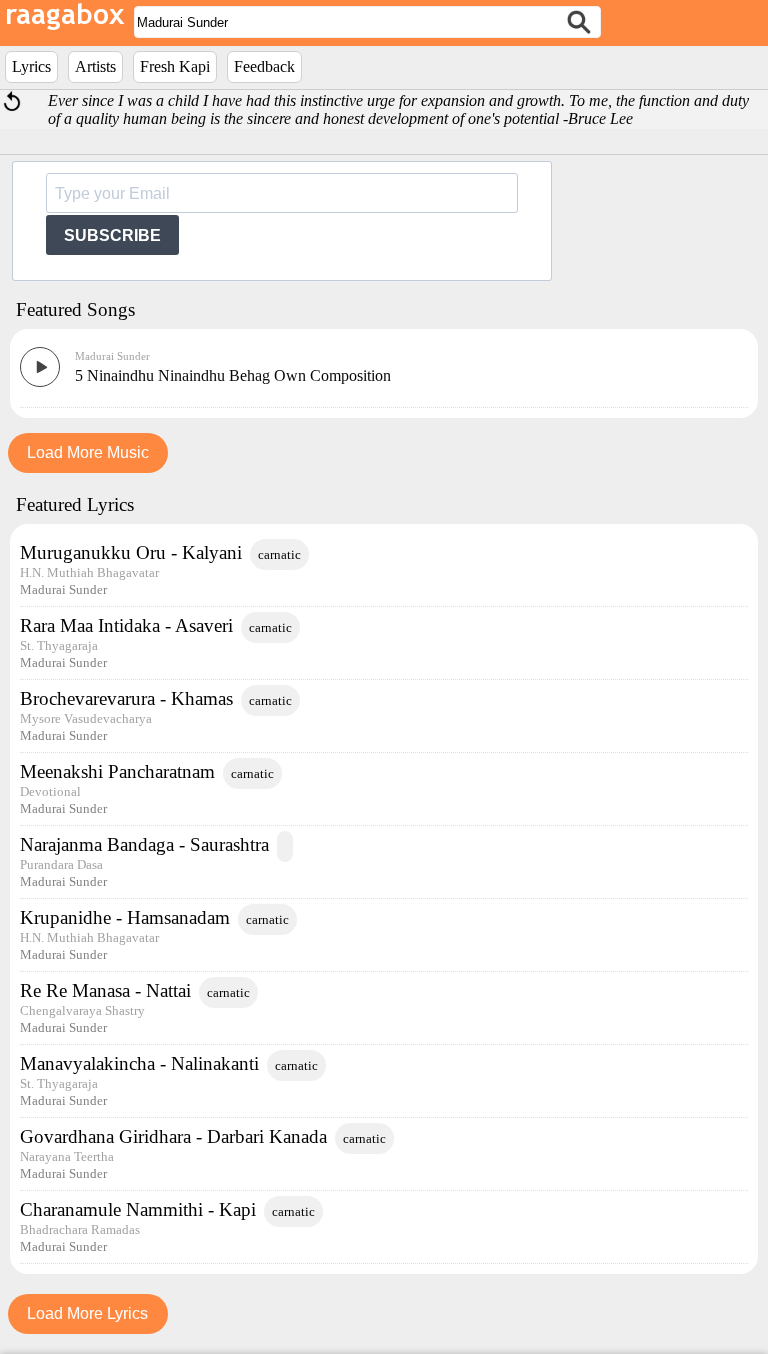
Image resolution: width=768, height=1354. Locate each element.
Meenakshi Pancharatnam (117, 771)
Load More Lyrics (87, 1313)
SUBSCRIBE (112, 235)
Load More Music (88, 452)
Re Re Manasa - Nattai (105, 990)
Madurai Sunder (112, 356)
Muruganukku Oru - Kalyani (131, 552)
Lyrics (31, 66)
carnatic (279, 554)
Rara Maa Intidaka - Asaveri (126, 625)
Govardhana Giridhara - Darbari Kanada (173, 1136)
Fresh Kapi (175, 66)
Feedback (264, 66)
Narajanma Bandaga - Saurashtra (144, 844)
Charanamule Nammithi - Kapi (138, 1209)
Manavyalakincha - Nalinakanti (139, 1063)
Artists (95, 66)
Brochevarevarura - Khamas (126, 698)
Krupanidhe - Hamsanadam (125, 917)
